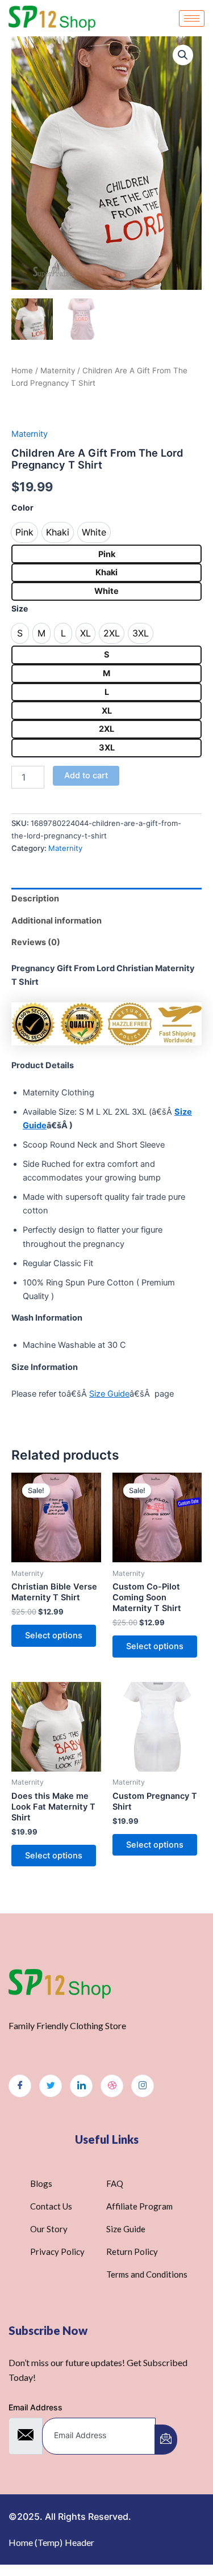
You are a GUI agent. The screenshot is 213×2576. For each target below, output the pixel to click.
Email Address (35, 2407)
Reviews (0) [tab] (36, 942)
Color (22, 507)
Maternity (58, 370)
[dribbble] (112, 2086)
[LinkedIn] (81, 2086)
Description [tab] (35, 899)
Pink (107, 554)
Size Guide (109, 1394)
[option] (24, 532)
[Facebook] (20, 2086)
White (106, 591)
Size (20, 608)
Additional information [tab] (57, 921)
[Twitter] (51, 2086)
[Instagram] (143, 2086)
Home (22, 370)
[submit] (166, 2440)
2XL (106, 729)
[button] (183, 55)
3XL (107, 748)
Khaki (106, 572)
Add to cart (86, 775)
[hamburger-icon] (192, 18)
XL (107, 711)
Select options (54, 1635)
